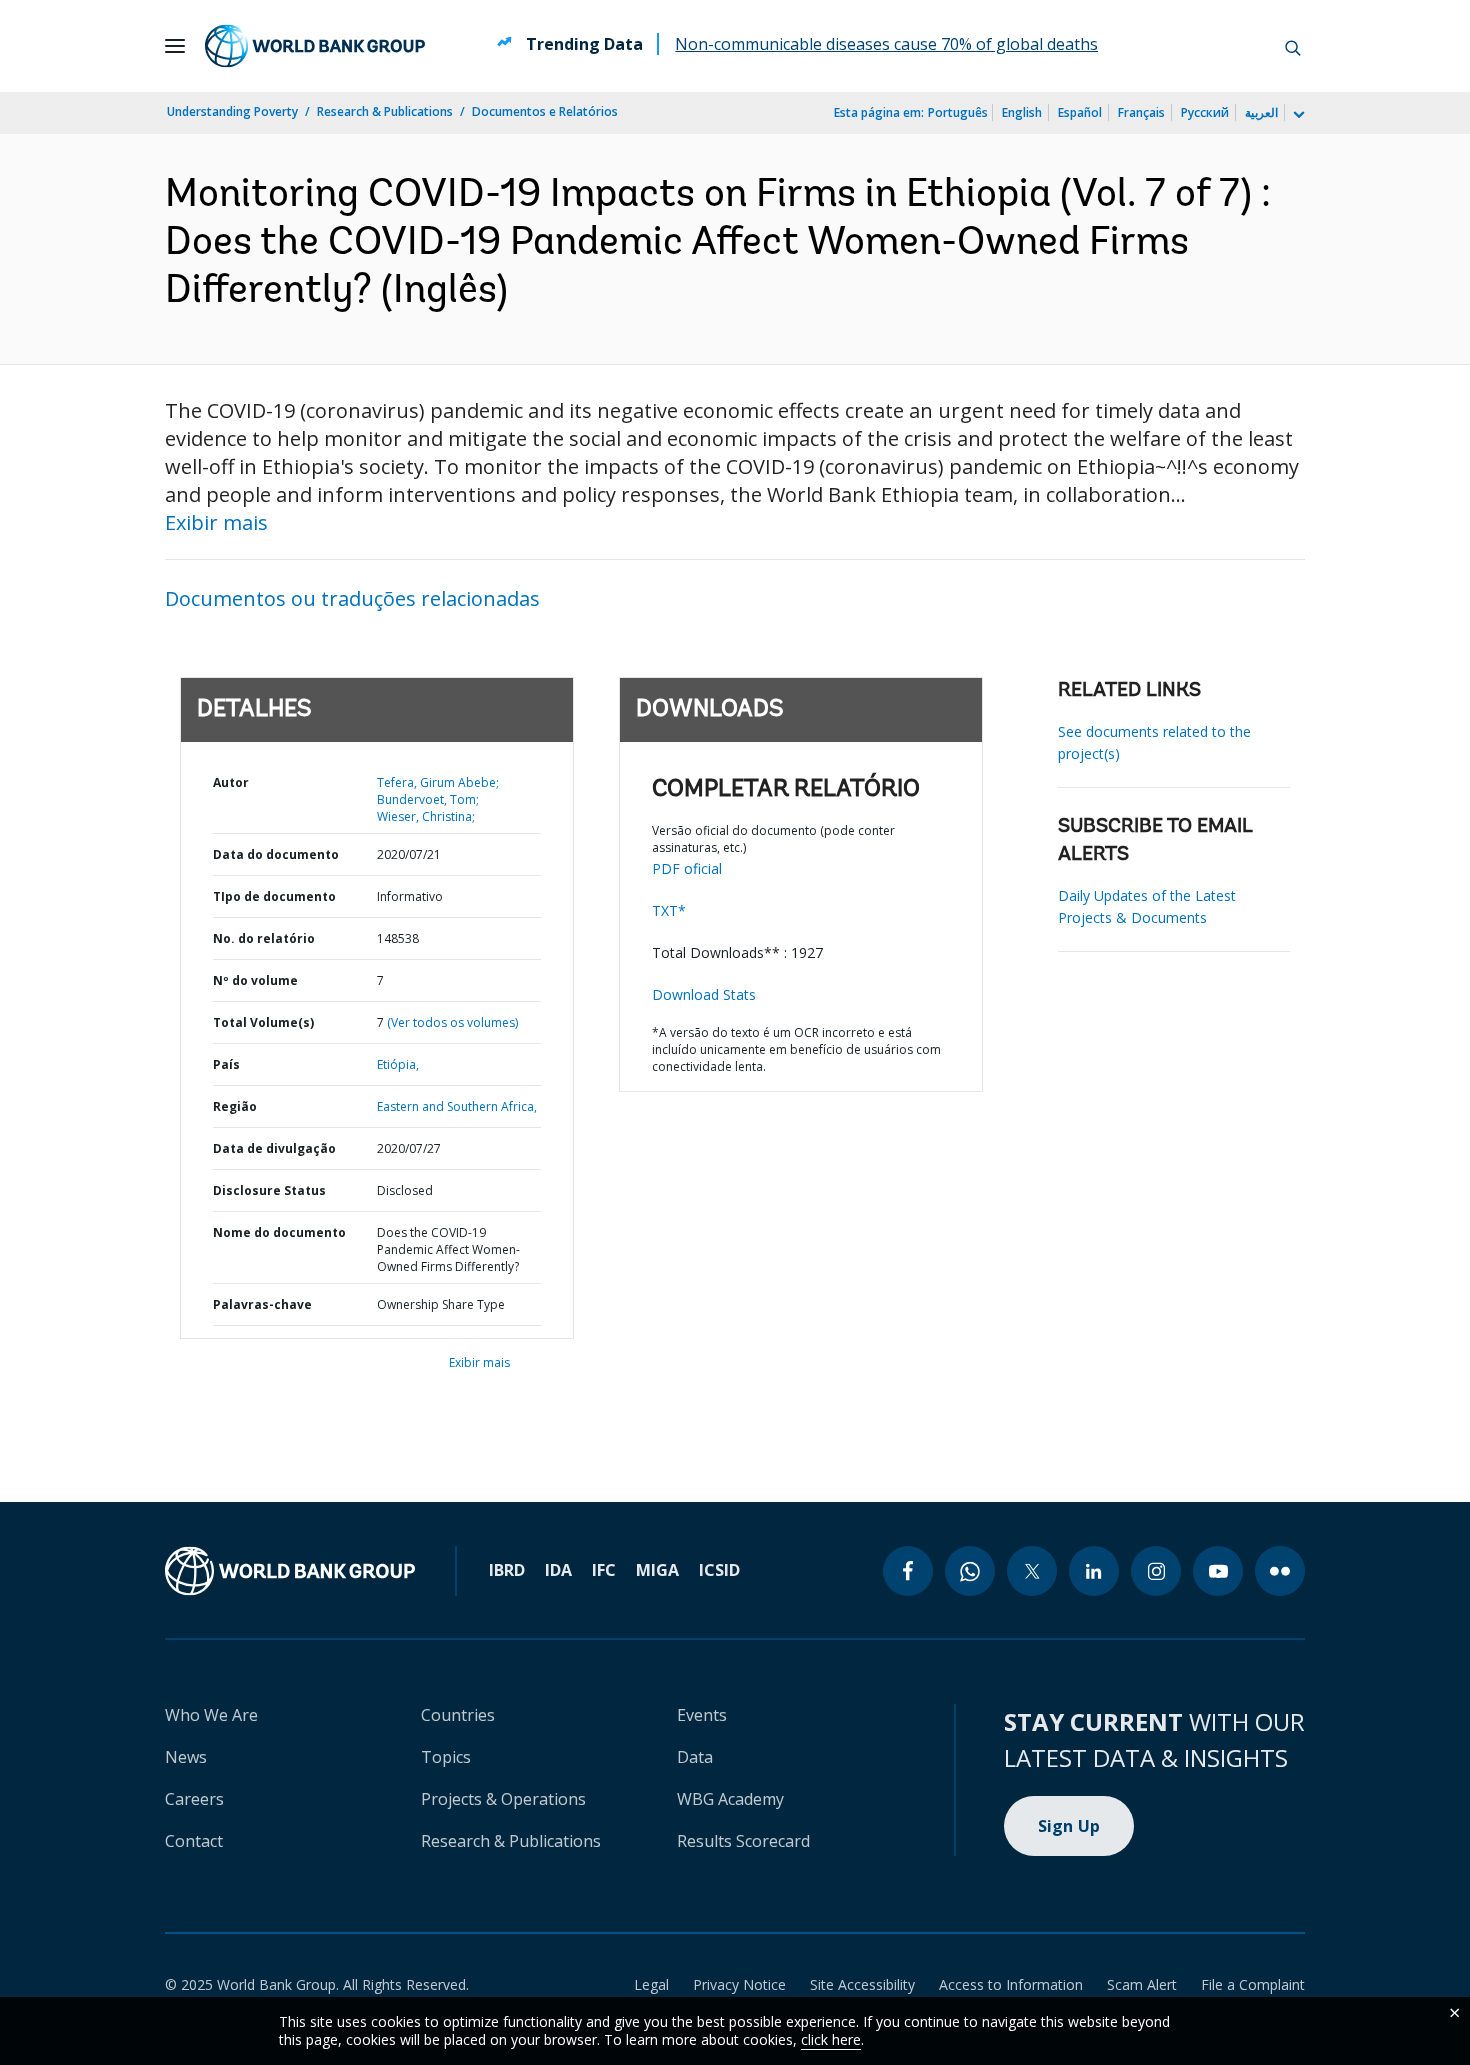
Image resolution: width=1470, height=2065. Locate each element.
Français (1141, 112)
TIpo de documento (274, 896)
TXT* (669, 910)
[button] (1293, 46)
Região (235, 1106)
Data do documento (276, 854)
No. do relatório (264, 938)
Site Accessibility (862, 1984)
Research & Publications (385, 111)
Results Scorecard (743, 1841)
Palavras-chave (262, 1304)
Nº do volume (255, 980)
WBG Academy (730, 1799)
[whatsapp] (970, 1571)
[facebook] (908, 1571)
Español (1080, 112)
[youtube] (1218, 1571)
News (186, 1757)
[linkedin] (1094, 1571)
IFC (604, 1570)
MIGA (657, 1570)
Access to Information (1011, 1984)
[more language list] (1297, 115)
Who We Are (211, 1715)
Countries (458, 1715)
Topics (446, 1757)
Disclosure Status (269, 1190)
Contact (194, 1841)
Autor (231, 782)
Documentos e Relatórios (545, 111)
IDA (558, 1570)
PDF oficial (687, 868)
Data (695, 1757)
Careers (194, 1799)
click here (831, 2039)
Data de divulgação (274, 1148)
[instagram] (1156, 1571)
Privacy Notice (739, 1984)
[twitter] (1032, 1571)
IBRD (507, 1570)
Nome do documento (279, 1232)
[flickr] (1280, 1571)
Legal (651, 1984)
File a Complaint (1253, 1984)
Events (702, 1715)
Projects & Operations (503, 1799)
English (1022, 112)
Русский (1205, 112)
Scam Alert (1142, 1984)
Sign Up (1069, 1826)
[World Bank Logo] (315, 46)
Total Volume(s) (263, 1022)
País (226, 1064)
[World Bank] (290, 1571)
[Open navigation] (175, 46)
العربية (1261, 112)
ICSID (719, 1570)
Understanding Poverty (232, 111)
